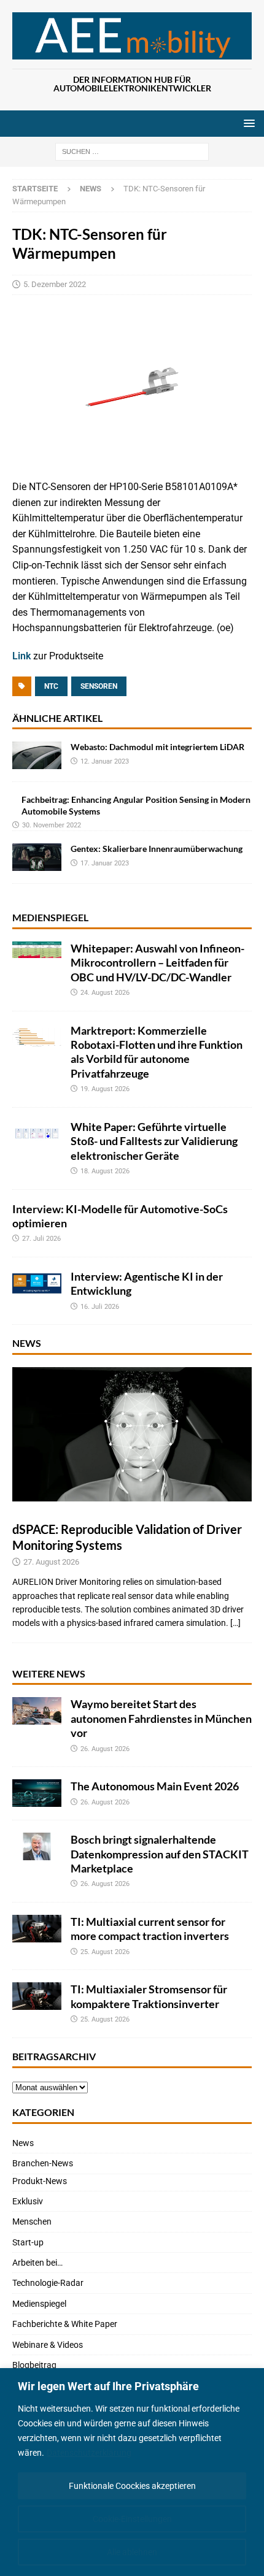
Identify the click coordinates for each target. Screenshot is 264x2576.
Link (23, 656)
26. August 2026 (105, 1749)
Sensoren (99, 686)
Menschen (32, 2221)
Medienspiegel (50, 917)
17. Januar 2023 (105, 863)
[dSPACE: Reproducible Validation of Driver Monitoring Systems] (132, 1434)
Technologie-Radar (48, 2283)
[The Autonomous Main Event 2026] (37, 1793)
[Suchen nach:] (132, 151)
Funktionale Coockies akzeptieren (132, 2486)
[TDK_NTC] (132, 458)
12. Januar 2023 (105, 761)
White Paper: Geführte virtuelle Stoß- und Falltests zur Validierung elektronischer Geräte (154, 1141)
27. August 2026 (51, 1562)
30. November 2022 (52, 825)
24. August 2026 (105, 993)
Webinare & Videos (48, 2345)
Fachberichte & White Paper (65, 2324)
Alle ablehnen (132, 2552)
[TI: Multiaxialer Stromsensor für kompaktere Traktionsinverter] (37, 1996)
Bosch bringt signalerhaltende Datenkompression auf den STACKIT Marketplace (160, 1854)
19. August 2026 (105, 1089)
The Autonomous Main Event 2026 (155, 1786)
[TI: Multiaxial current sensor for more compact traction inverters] (37, 1929)
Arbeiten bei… (37, 2263)
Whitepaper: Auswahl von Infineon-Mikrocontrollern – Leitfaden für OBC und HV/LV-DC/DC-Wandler (157, 963)
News (27, 1343)
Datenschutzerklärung (89, 2453)
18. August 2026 (105, 1171)
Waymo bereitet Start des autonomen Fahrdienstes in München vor (161, 1718)
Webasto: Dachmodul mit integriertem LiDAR (157, 747)
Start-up (28, 2242)
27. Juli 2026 (41, 1239)
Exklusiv (28, 2201)
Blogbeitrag (34, 2365)
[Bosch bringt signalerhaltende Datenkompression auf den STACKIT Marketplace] (37, 1846)
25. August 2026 (105, 1952)
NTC (51, 686)
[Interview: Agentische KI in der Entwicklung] (37, 1283)
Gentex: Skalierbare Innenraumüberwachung (157, 849)
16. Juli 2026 (100, 1307)
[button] (247, 123)
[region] (132, 2472)
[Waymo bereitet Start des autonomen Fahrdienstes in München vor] (37, 1711)
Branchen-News (43, 2163)
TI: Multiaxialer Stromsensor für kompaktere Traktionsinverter (149, 1996)
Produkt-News (40, 2181)
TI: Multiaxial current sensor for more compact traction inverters (150, 1929)
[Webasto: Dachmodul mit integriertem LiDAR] (37, 755)
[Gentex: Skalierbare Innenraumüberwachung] (37, 857)
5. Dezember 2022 (55, 284)
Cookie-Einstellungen (132, 2519)
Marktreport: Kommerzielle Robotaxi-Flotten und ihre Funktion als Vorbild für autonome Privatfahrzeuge (157, 1052)
